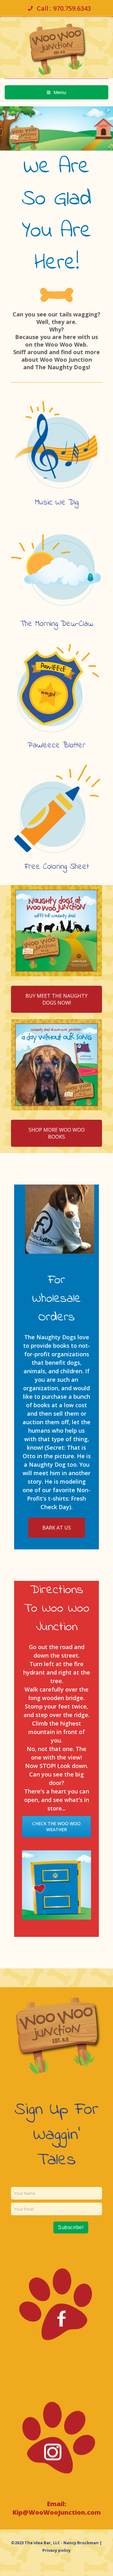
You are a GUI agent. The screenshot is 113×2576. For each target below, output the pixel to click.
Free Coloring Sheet (57, 867)
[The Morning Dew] (56, 566)
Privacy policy (56, 2550)
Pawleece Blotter (56, 745)
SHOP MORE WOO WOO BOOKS (57, 1133)
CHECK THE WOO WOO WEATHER (56, 1826)
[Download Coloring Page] (56, 809)
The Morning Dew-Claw (57, 624)
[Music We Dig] (56, 445)
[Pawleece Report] (56, 688)
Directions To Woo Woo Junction (56, 1609)
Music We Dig (57, 503)
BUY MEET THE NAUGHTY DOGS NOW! (56, 999)
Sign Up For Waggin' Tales (56, 2135)
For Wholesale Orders (57, 1299)
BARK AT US (57, 1528)
